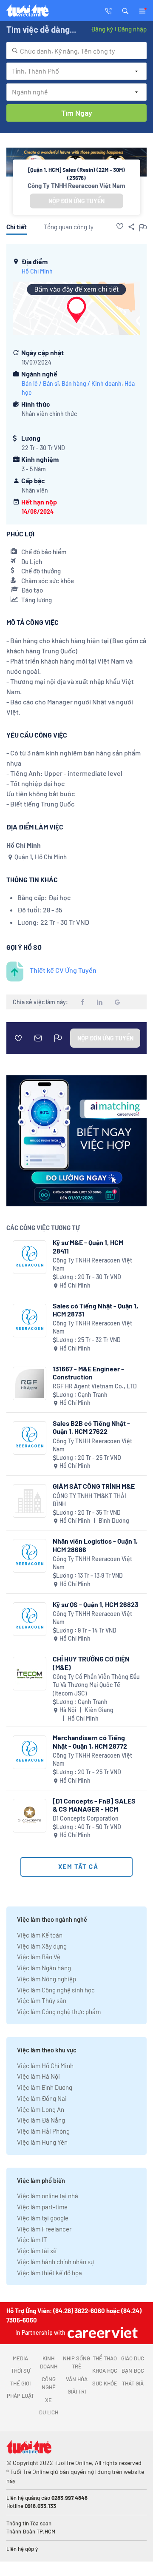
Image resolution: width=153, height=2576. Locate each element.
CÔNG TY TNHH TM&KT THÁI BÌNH (89, 1500)
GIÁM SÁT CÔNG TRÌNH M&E (94, 1486)
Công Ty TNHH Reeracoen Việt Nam (76, 185)
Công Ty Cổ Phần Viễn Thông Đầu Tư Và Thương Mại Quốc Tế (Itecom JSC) (96, 1685)
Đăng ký (102, 29)
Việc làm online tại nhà (48, 2196)
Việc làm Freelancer (44, 2229)
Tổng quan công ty (69, 227)
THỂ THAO (105, 2358)
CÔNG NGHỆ (49, 2383)
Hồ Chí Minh (37, 271)
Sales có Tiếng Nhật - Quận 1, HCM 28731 (95, 1310)
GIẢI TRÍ (77, 2391)
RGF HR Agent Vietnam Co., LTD (95, 1386)
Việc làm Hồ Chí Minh (45, 2066)
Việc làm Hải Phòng (43, 2131)
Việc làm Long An (41, 2109)
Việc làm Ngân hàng (44, 1968)
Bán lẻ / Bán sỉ (40, 383)
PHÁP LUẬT (20, 2396)
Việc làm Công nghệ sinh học (56, 1990)
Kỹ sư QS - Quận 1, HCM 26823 (96, 1604)
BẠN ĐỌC (133, 2371)
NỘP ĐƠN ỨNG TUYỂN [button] (76, 201)
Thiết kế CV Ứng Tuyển (63, 970)
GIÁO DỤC (133, 2358)
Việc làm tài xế (37, 2251)
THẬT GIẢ (133, 2383)
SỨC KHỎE (105, 2383)
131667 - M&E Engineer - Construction (88, 1373)
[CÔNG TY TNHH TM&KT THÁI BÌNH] (30, 1501)
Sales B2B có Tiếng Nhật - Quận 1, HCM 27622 (91, 1427)
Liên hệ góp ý (22, 2549)
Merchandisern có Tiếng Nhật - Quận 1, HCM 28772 (90, 1741)
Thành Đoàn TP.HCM (31, 2531)
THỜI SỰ (21, 2371)
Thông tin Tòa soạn (29, 2523)
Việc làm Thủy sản (42, 2000)
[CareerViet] (102, 2332)
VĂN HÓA (77, 2379)
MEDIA (20, 2358)
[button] (125, 10)
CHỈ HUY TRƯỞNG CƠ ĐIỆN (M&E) (91, 1663)
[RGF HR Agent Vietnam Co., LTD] (30, 1383)
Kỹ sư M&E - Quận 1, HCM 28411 (88, 1246)
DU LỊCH (49, 2412)
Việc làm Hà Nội (38, 2076)
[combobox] (76, 51)
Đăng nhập (132, 29)
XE (48, 2400)
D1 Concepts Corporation (86, 1818)
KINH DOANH (49, 2362)
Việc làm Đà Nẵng (41, 2120)
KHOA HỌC (105, 2371)
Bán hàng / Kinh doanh (92, 383)
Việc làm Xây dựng (42, 1946)
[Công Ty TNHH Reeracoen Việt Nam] (30, 1257)
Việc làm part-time (42, 2207)
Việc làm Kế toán (40, 1935)
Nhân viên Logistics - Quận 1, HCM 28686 (95, 1545)
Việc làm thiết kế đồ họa (50, 2273)
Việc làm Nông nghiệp (47, 1979)
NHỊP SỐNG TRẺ (76, 2362)
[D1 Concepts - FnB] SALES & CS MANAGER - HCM (94, 1805)
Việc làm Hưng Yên (42, 2142)
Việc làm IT (32, 2240)
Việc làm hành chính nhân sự (55, 2262)
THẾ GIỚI (20, 2383)
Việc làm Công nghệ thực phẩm (59, 2012)
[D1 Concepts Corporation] (30, 1816)
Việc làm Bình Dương (45, 2087)
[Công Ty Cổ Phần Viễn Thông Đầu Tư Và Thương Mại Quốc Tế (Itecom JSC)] (30, 1674)
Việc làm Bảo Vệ (39, 1957)
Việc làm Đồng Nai (42, 2098)
